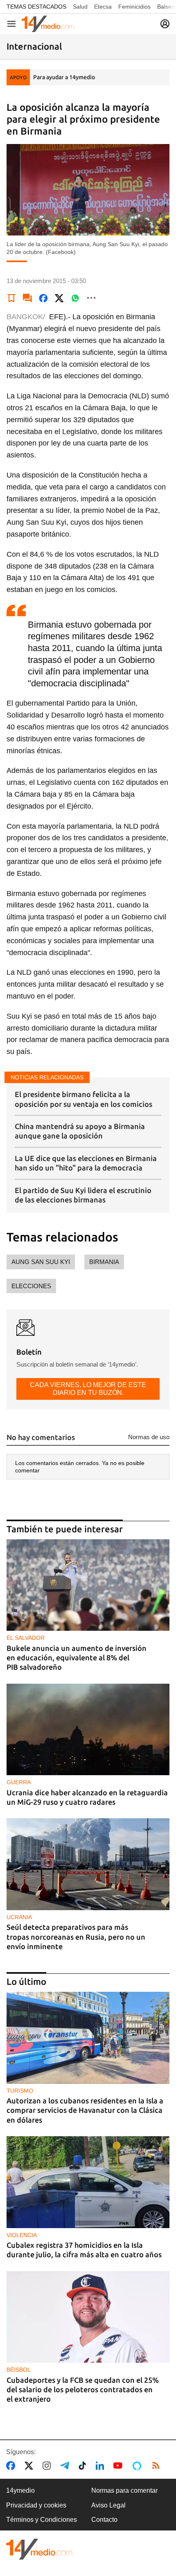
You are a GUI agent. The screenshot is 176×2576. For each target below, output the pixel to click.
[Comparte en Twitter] (59, 298)
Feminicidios (134, 7)
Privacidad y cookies (36, 2505)
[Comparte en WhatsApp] (75, 298)
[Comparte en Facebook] (43, 298)
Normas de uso (149, 1437)
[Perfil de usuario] (165, 24)
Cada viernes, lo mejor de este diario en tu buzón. (88, 1389)
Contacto (104, 2520)
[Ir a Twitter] (30, 2466)
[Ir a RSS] (158, 2466)
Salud (80, 7)
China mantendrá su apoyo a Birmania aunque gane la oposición (80, 1131)
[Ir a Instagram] (48, 2466)
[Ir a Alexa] (138, 2466)
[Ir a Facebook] (12, 2466)
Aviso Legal (108, 2505)
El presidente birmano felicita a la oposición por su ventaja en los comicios (83, 1099)
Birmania (104, 1262)
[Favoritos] (11, 298)
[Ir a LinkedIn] (102, 2466)
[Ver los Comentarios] (27, 298)
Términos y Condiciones (42, 2520)
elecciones (31, 1286)
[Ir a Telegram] (66, 2466)
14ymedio (20, 2490)
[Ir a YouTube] (120, 2466)
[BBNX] (39, 2549)
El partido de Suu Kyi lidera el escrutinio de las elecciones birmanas (83, 1195)
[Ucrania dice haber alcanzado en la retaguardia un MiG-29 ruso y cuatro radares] (88, 1730)
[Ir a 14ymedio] (48, 24)
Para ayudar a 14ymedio (64, 77)
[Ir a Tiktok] (84, 2466)
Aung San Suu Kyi (41, 1262)
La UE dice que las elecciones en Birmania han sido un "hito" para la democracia (86, 1163)
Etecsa (103, 7)
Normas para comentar (124, 2490)
